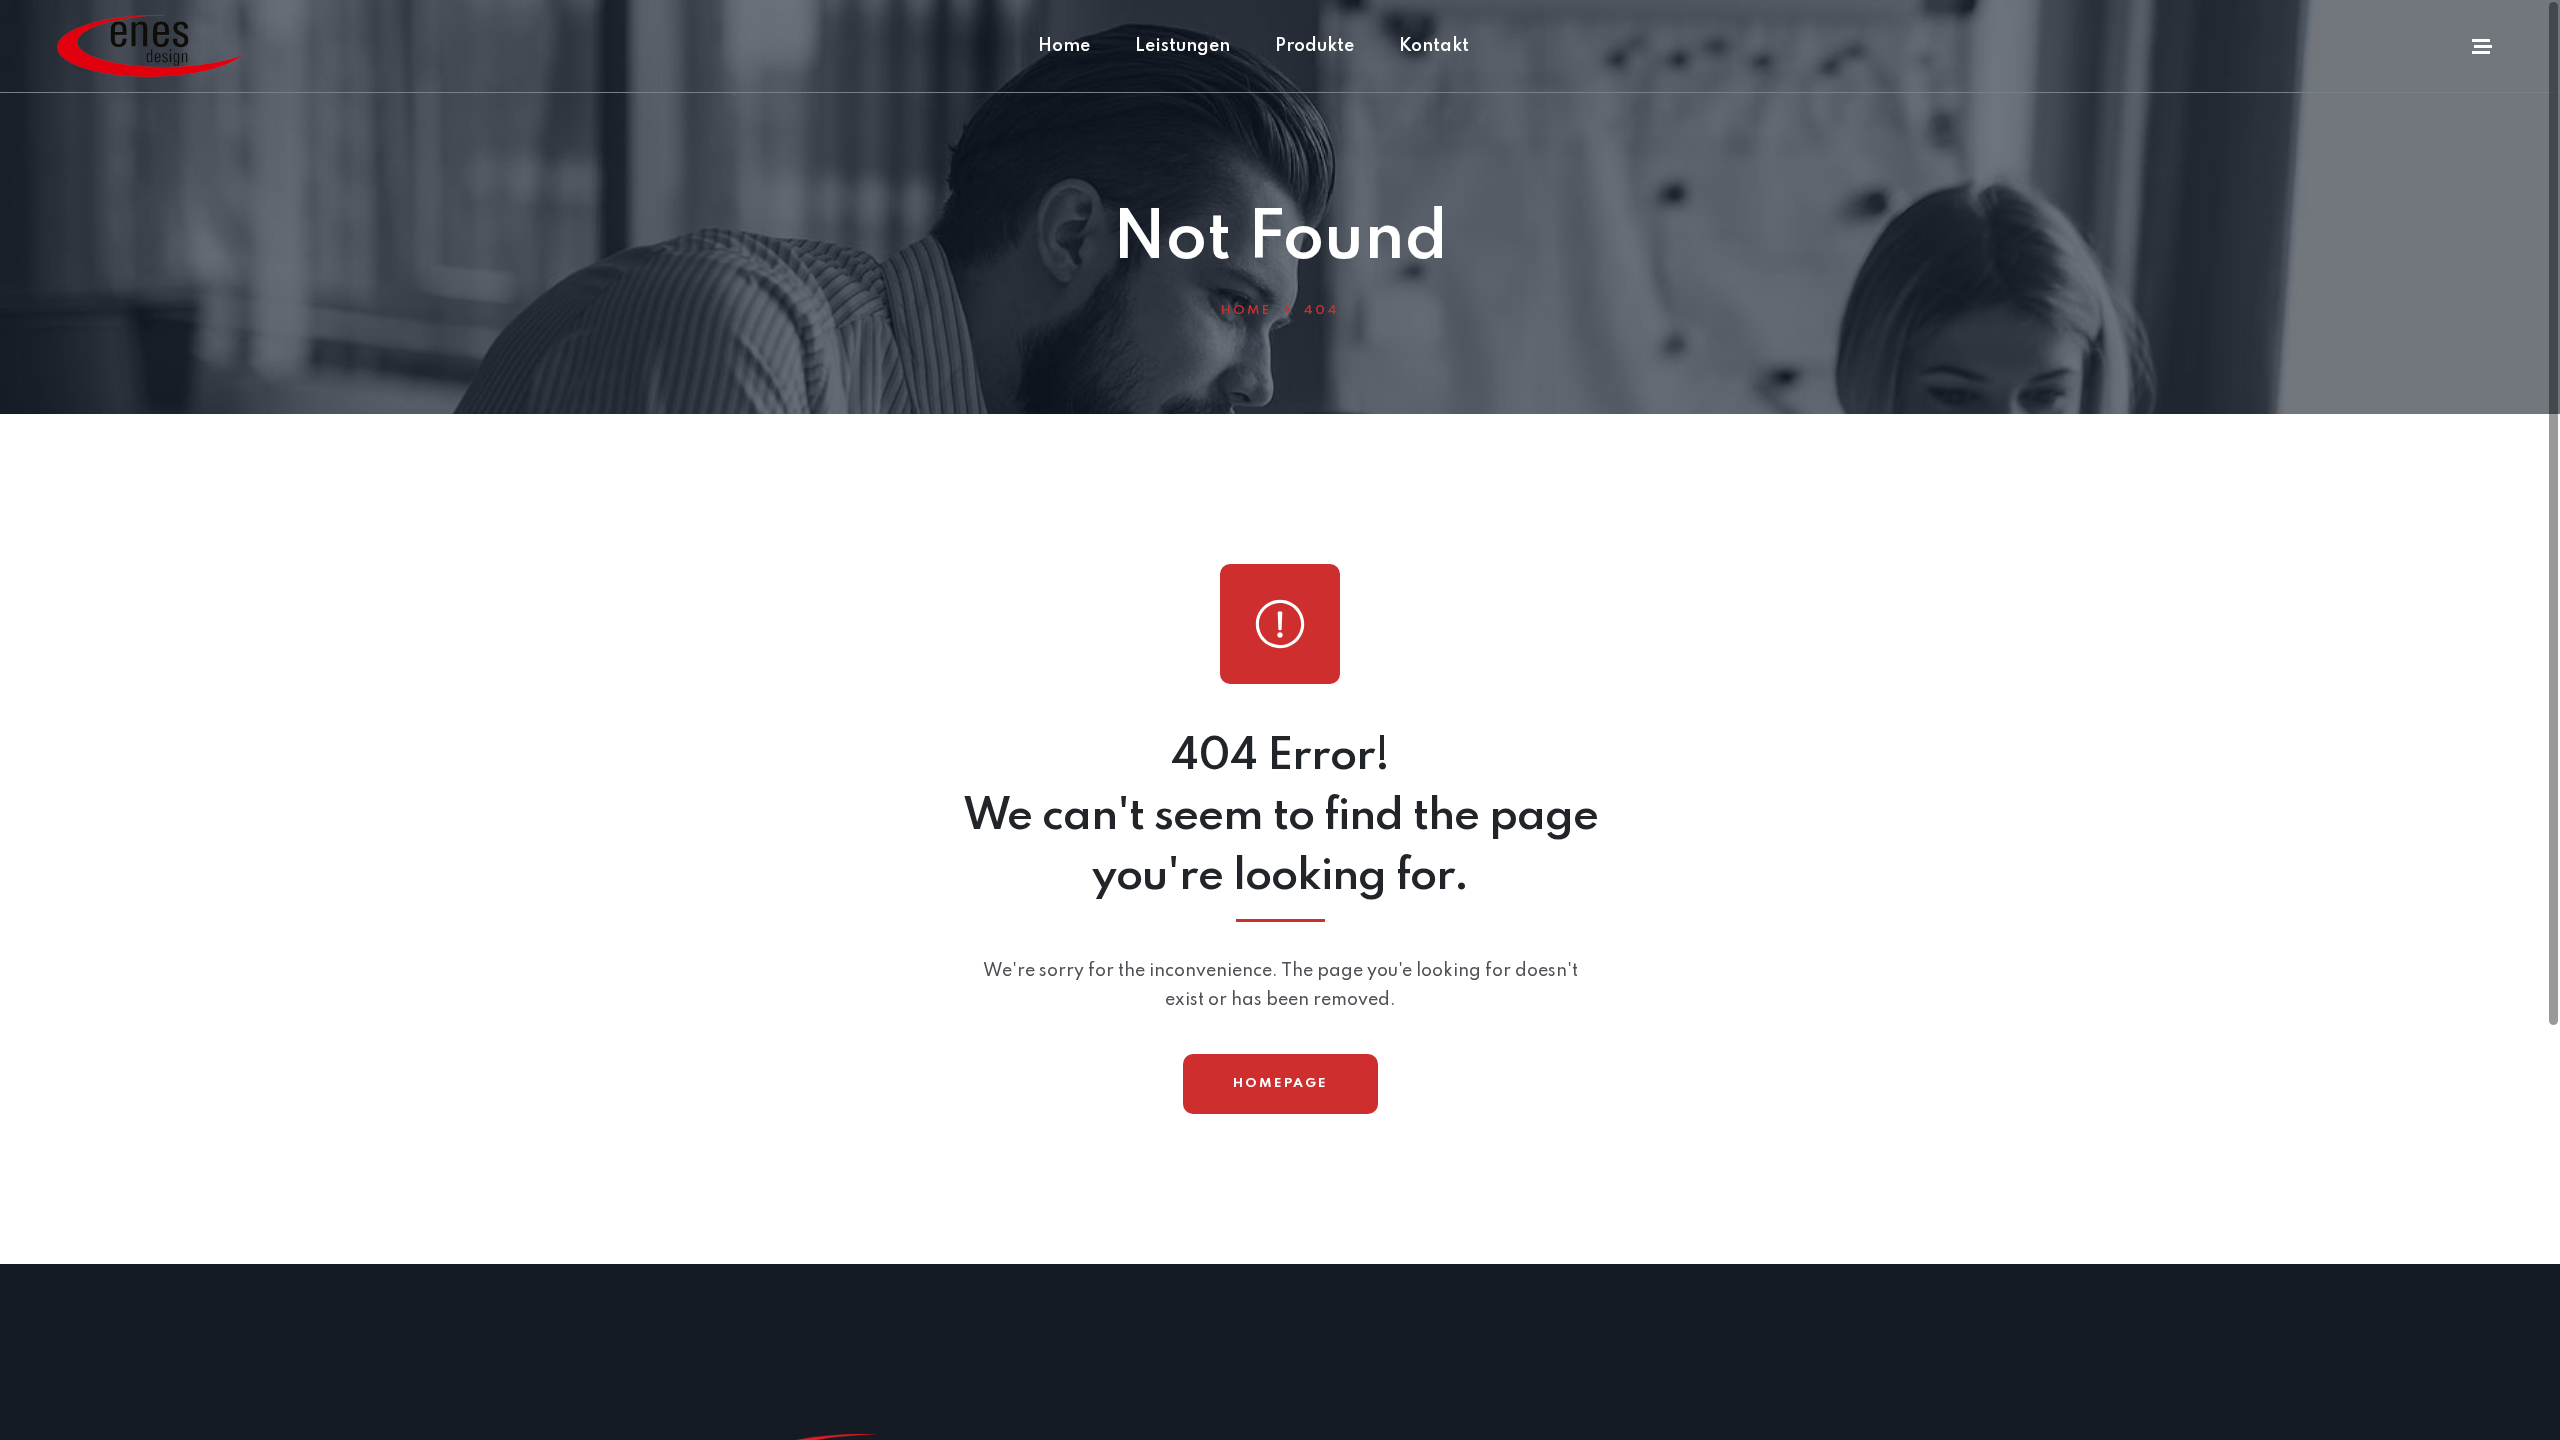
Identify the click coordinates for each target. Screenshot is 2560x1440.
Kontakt (1434, 46)
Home (1064, 46)
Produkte (1314, 46)
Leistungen (1182, 46)
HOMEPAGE (1280, 1083)
